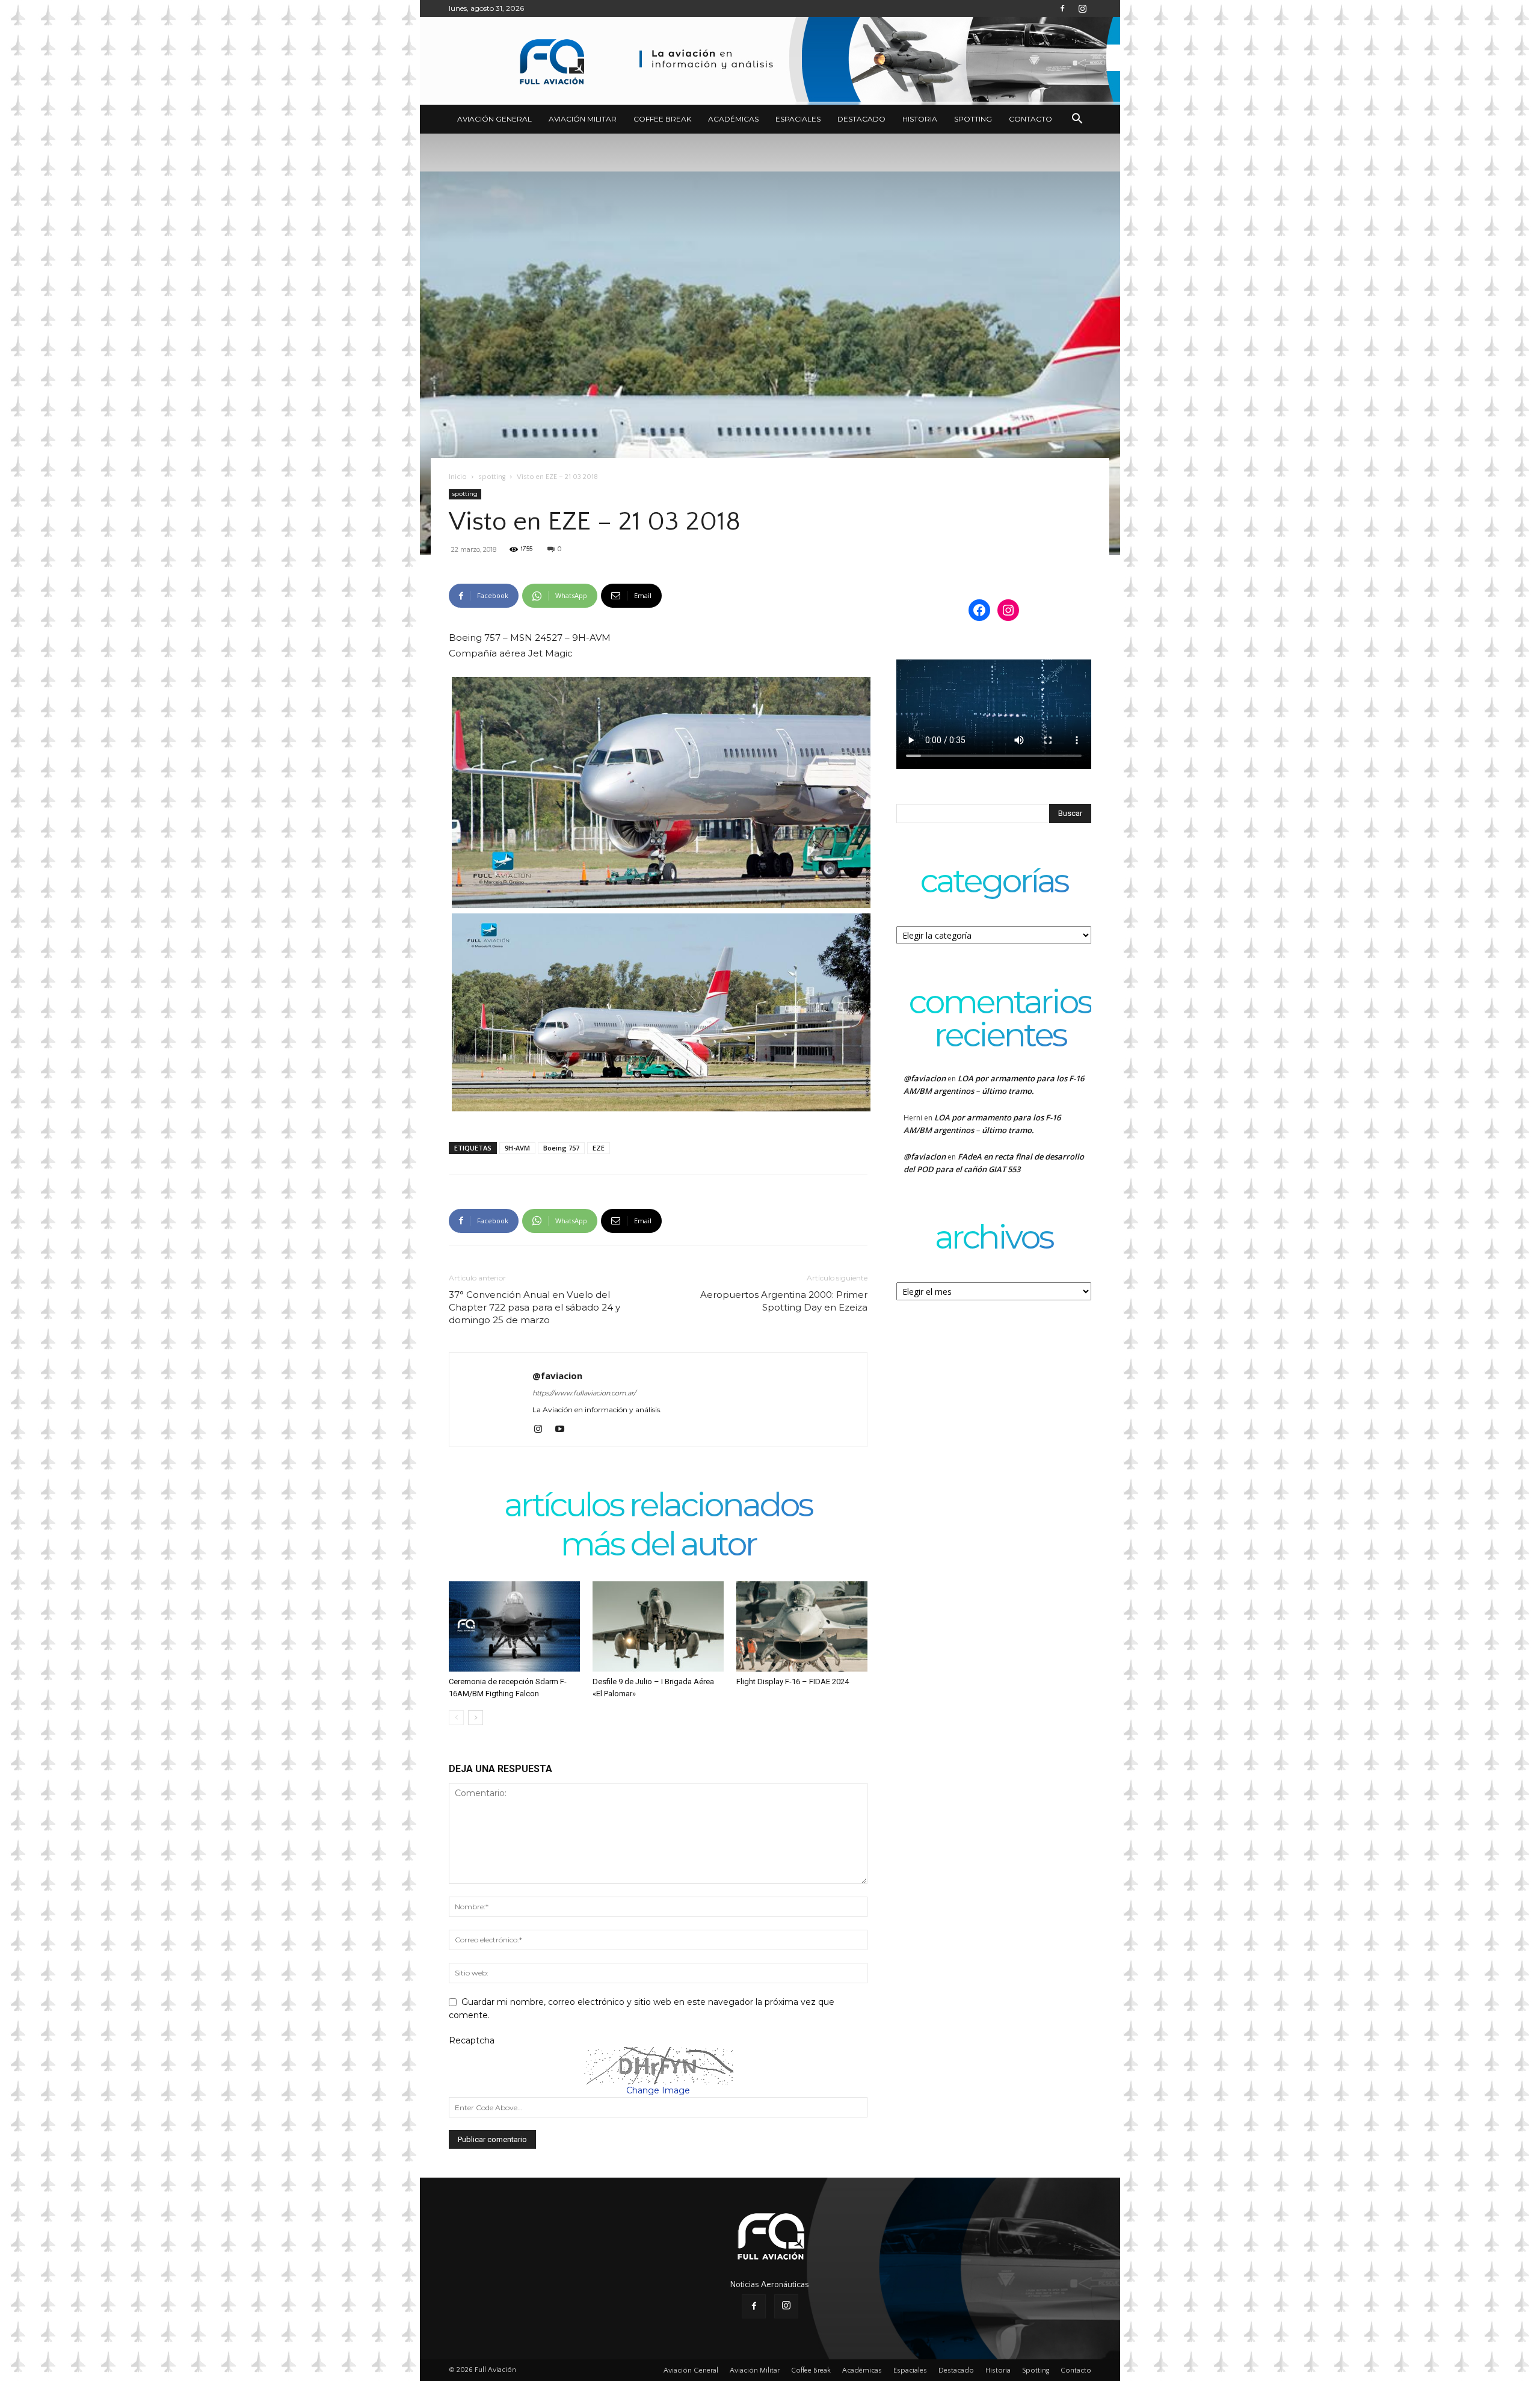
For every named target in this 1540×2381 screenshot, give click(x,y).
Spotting (973, 119)
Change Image (658, 2090)
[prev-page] (456, 1718)
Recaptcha (472, 2040)
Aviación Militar (583, 119)
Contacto (1030, 119)
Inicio (458, 477)
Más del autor (658, 1546)
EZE (599, 1148)
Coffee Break (662, 119)
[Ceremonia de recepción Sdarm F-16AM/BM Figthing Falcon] (514, 1626)
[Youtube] (564, 1430)
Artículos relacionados (658, 1506)
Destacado (861, 119)
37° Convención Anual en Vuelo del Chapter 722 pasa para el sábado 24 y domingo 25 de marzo (534, 1307)
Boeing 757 (561, 1148)
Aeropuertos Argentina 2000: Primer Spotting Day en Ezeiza (784, 1301)
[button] (1077, 120)
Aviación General (494, 119)
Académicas (733, 119)
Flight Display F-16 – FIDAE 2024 (793, 1682)
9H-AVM (517, 1148)
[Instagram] (1082, 8)
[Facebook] (1062, 8)
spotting (492, 477)
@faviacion (557, 1376)
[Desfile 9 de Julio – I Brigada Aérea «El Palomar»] (658, 1626)
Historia (920, 119)
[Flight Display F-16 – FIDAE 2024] (802, 1626)
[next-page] (476, 1718)
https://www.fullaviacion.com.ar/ (584, 1393)
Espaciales (798, 119)
